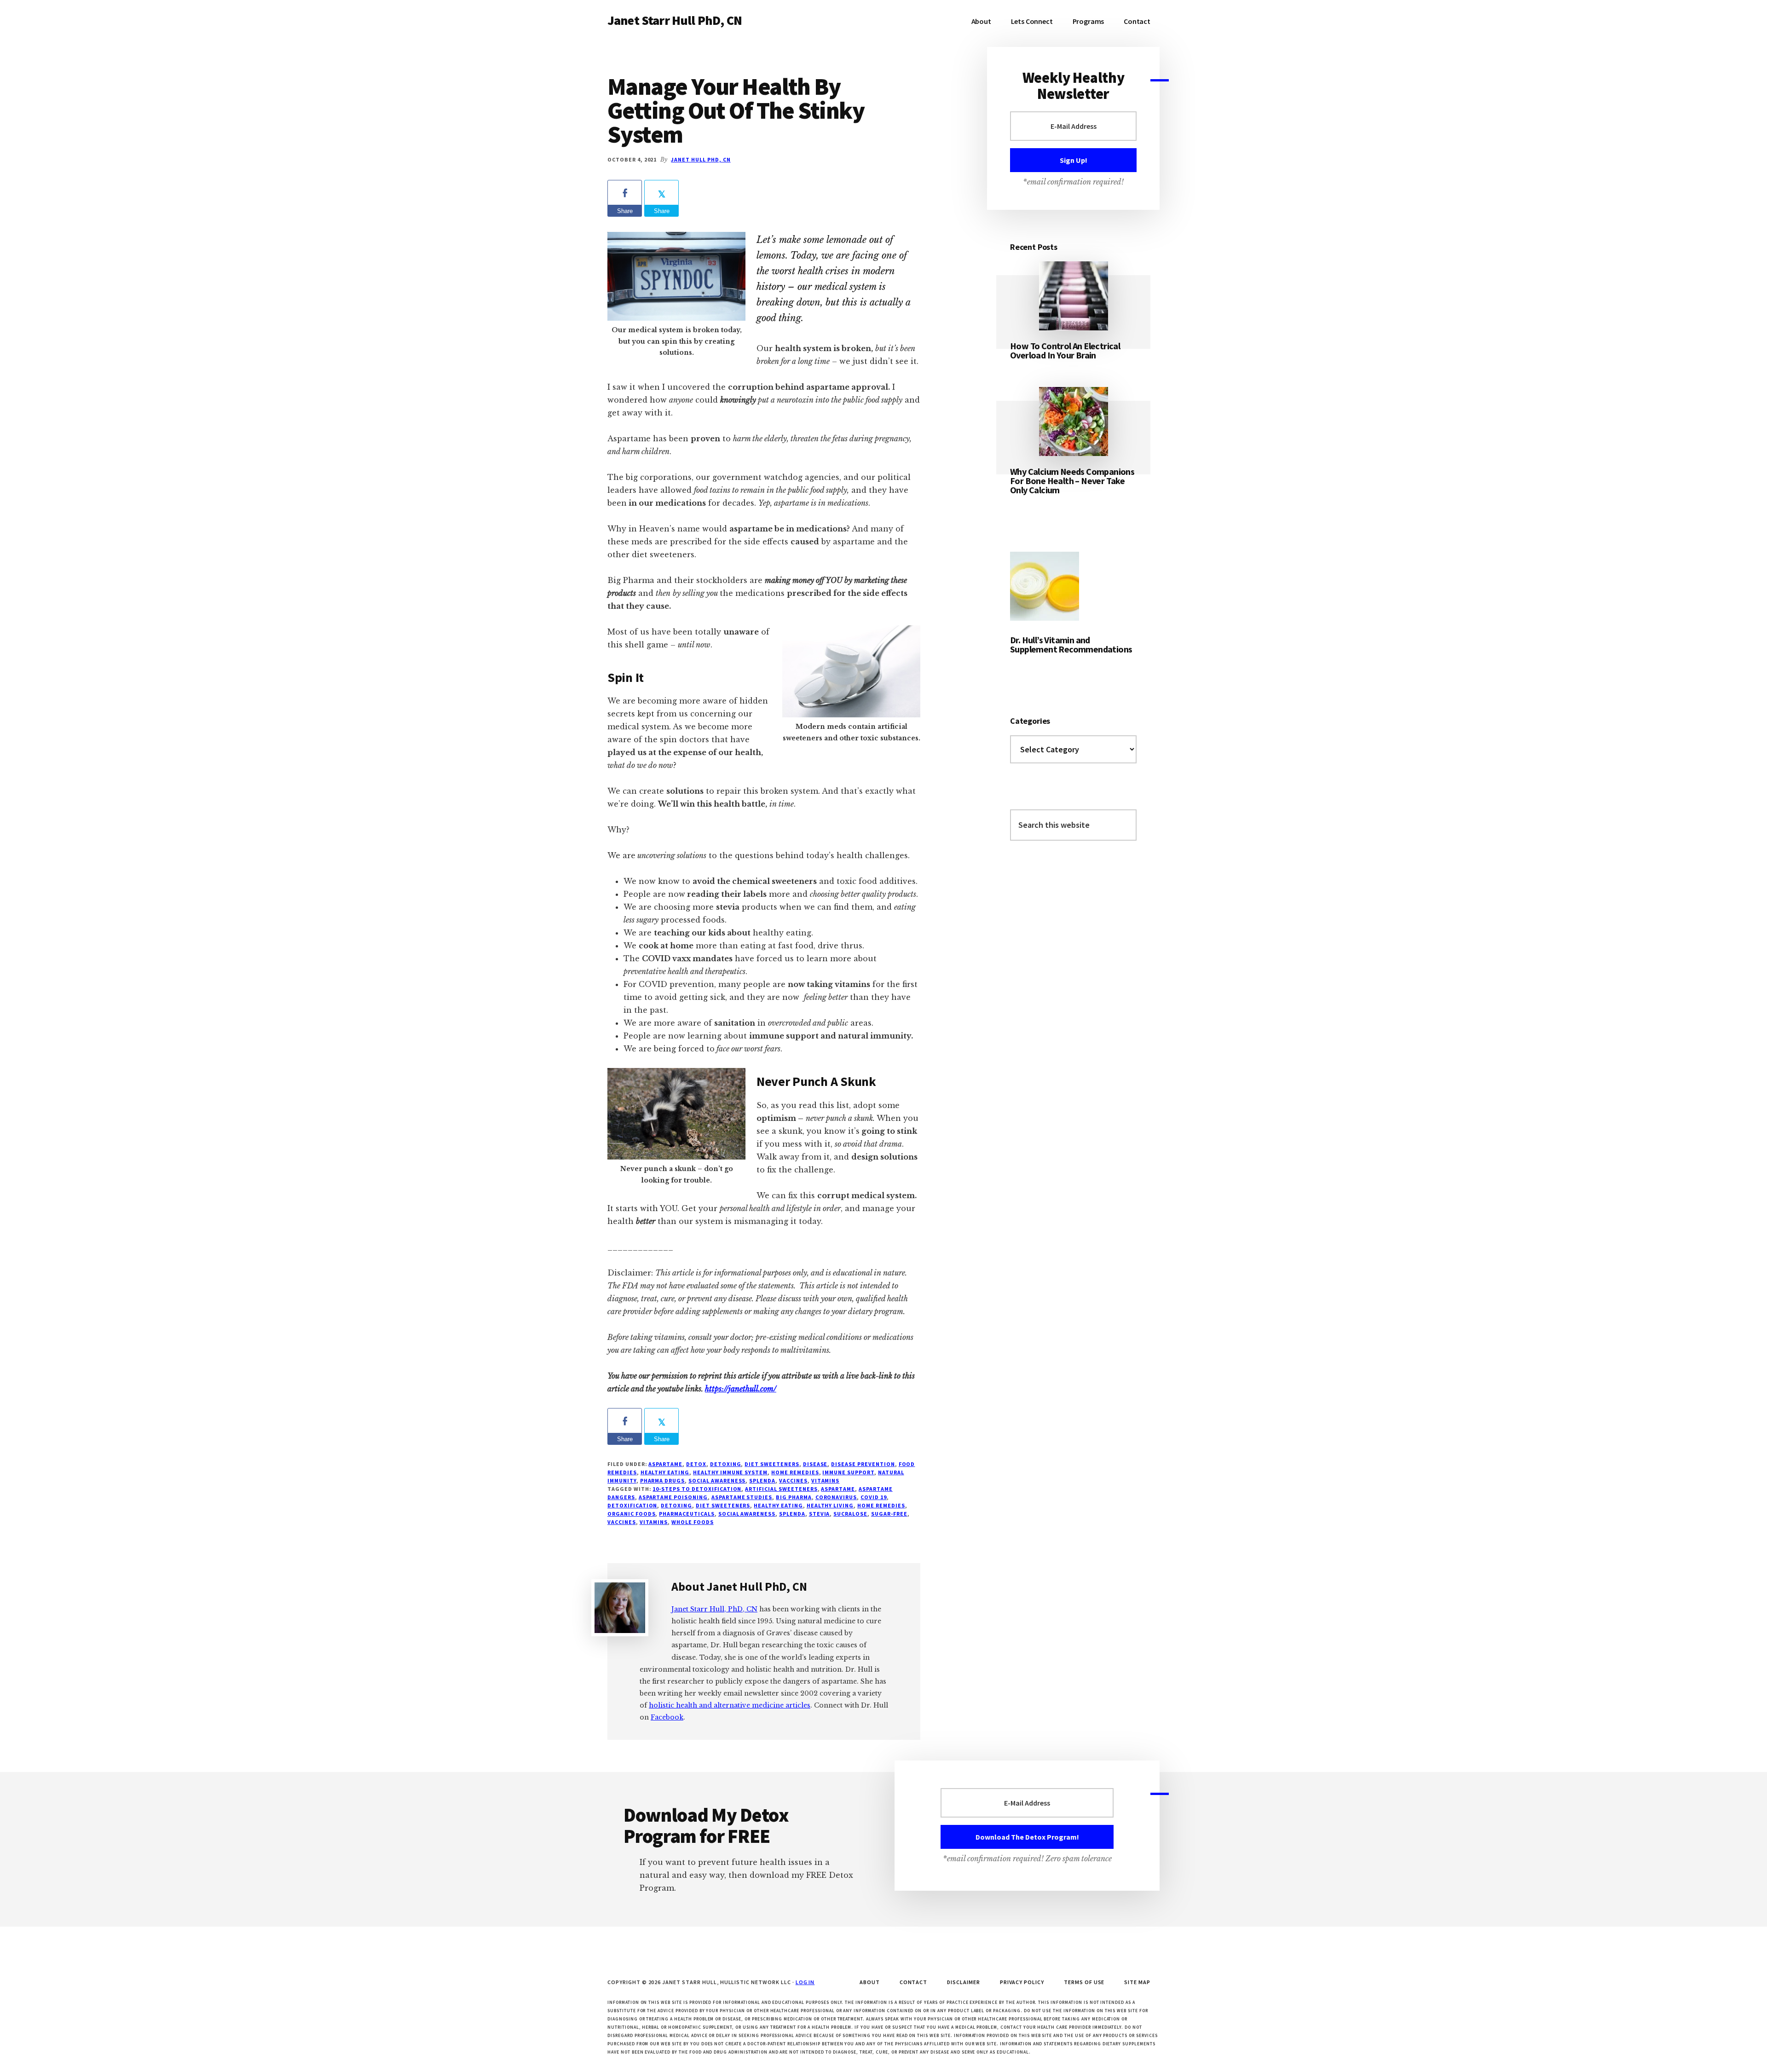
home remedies (881, 1505)
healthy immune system (730, 1472)
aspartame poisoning (673, 1497)
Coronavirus (836, 1497)
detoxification (632, 1505)
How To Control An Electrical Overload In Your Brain (1065, 350)
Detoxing (726, 1464)
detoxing (676, 1505)
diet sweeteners (723, 1505)
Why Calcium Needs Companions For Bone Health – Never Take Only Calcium (1072, 481)
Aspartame (665, 1464)
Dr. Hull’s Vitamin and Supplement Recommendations (1071, 644)
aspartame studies (742, 1497)
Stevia (820, 1514)
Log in (805, 1982)
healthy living (830, 1505)
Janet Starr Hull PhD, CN (675, 20)
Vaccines (793, 1480)
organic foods (631, 1514)
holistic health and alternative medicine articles (730, 1705)
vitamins (826, 1480)
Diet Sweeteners (772, 1464)
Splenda (762, 1480)
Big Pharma (794, 1497)
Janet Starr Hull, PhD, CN (714, 1609)
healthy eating (778, 1505)
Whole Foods (693, 1522)
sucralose (850, 1514)
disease (815, 1464)
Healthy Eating (665, 1472)
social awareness (717, 1480)
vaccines (622, 1522)
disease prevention (863, 1464)
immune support (848, 1472)
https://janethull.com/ (741, 1389)
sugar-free (889, 1514)
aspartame (838, 1489)
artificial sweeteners (781, 1489)
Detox (696, 1464)
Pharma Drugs (663, 1480)
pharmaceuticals (687, 1514)
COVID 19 (874, 1497)
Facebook (667, 1717)
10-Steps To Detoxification (697, 1489)
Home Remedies (795, 1472)
